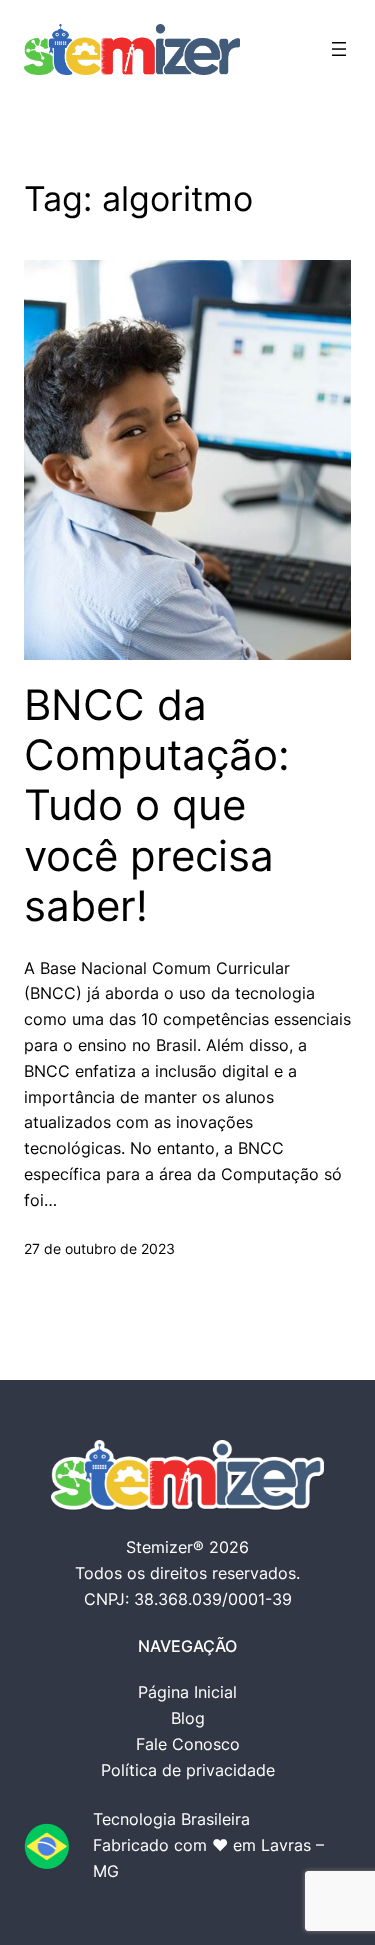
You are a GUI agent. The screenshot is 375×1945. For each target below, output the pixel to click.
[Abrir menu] (339, 49)
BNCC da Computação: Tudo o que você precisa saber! (157, 806)
